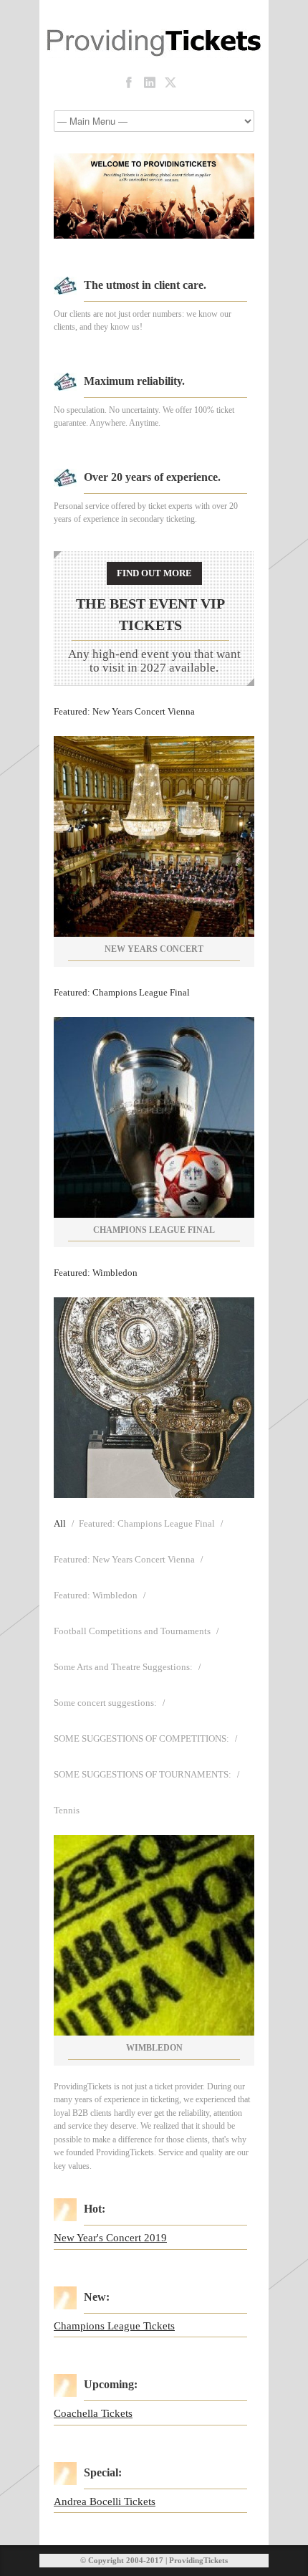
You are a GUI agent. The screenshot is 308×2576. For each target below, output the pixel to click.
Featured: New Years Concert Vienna (124, 711)
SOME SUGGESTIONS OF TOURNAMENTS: (143, 1774)
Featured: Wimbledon (96, 1273)
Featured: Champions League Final (122, 992)
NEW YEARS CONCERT (154, 949)
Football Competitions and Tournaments (132, 1631)
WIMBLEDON (154, 2048)
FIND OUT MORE (154, 573)
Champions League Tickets (114, 2326)
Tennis (67, 1810)
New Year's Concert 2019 (110, 2238)
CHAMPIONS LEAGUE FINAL (154, 1230)
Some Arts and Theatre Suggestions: (123, 1667)
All (60, 1523)
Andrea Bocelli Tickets (105, 2501)
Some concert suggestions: (105, 1703)
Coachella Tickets (93, 2413)
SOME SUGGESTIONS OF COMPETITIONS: (141, 1738)
